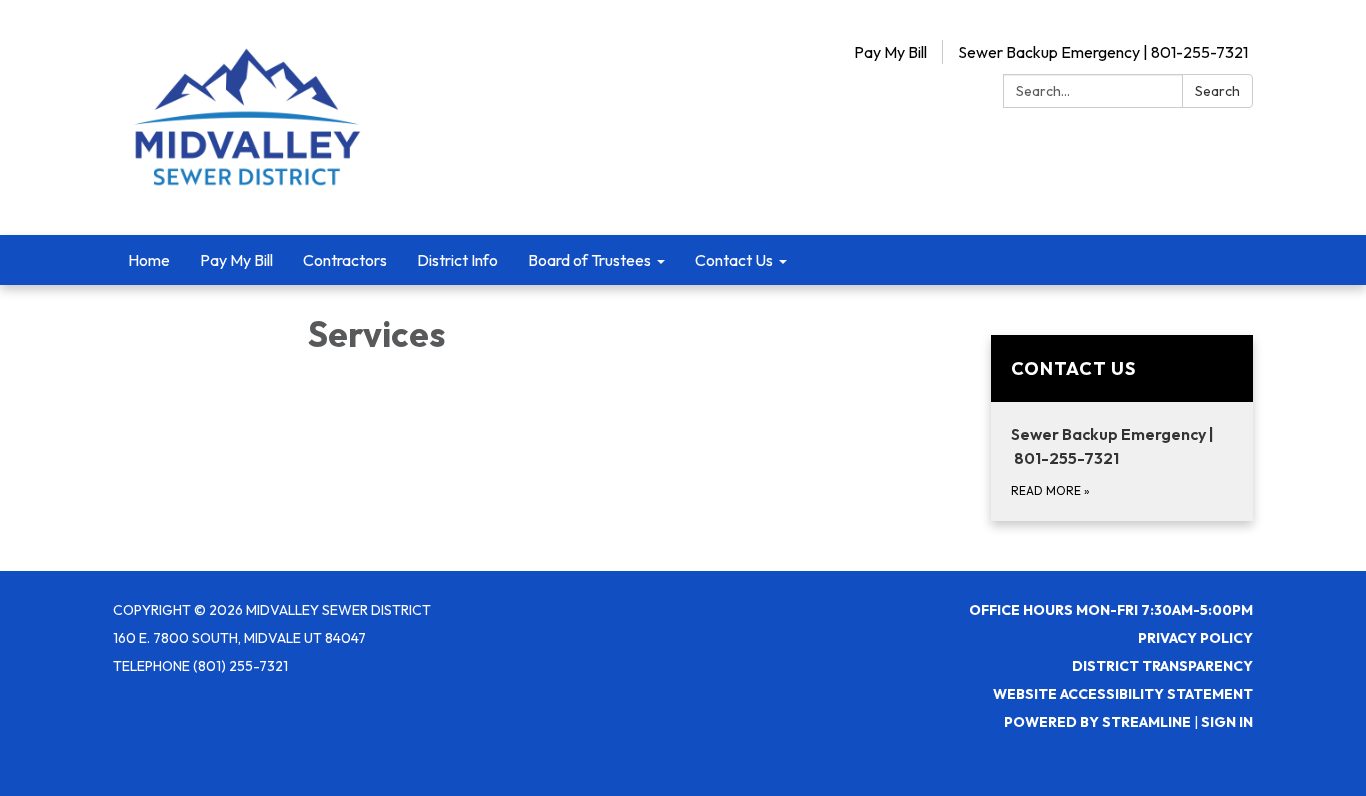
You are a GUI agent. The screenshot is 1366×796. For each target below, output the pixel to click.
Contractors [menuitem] (345, 260)
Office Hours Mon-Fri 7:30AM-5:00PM (1111, 610)
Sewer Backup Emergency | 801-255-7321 (1103, 52)
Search (1217, 91)
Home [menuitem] (149, 260)
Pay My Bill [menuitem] (236, 260)
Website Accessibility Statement (1123, 694)
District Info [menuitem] (457, 260)
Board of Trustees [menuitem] (589, 260)
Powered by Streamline (1097, 722)
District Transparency (1162, 666)
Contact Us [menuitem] (734, 260)
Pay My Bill (890, 52)
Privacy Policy (1195, 638)
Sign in (1227, 722)
